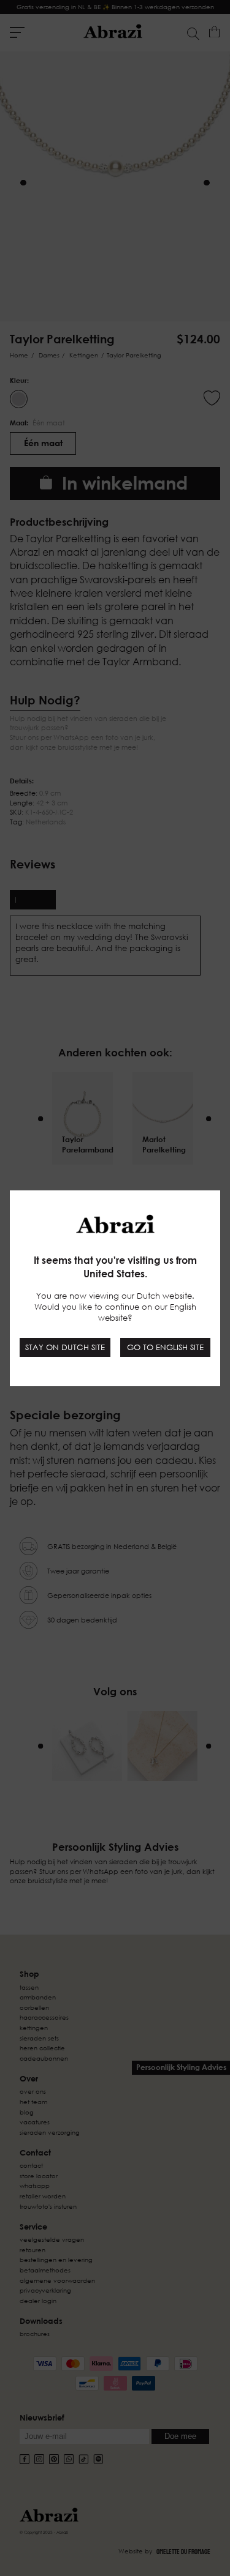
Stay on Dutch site (65, 1347)
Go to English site (165, 1347)
